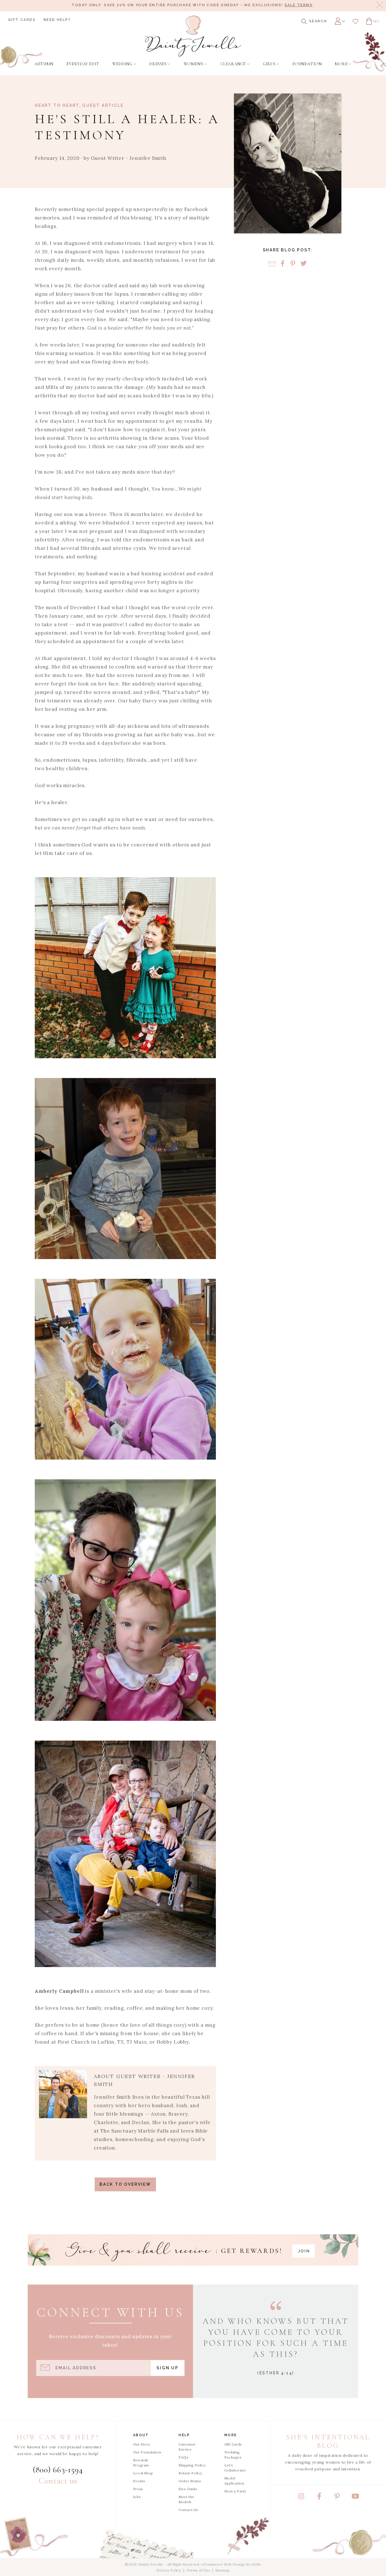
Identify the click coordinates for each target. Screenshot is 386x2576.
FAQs (183, 2457)
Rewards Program (141, 2463)
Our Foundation (147, 2452)
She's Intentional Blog (328, 2441)
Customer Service (187, 2447)
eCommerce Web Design (223, 2564)
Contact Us (188, 2510)
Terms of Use (198, 2570)
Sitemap (222, 2570)
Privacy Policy (169, 2570)
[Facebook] (282, 264)
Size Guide (188, 2489)
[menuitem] (44, 64)
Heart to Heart (57, 105)
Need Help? (57, 20)
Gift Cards (22, 20)
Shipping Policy (192, 2465)
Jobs (137, 2497)
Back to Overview (125, 2184)
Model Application (234, 2481)
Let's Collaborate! (235, 2468)
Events (139, 2481)
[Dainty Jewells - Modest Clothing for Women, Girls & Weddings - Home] (193, 36)
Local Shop (143, 2473)
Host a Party (235, 2491)
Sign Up (168, 2368)
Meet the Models (186, 2499)
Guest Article (103, 105)
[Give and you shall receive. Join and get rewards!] (193, 2250)
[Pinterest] (293, 264)
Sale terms (299, 5)
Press (138, 2489)
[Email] (272, 264)
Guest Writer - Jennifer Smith (129, 158)
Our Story (142, 2444)
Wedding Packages (233, 2455)
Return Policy (190, 2473)
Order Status (190, 2481)
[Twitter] (303, 264)
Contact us (58, 2481)
